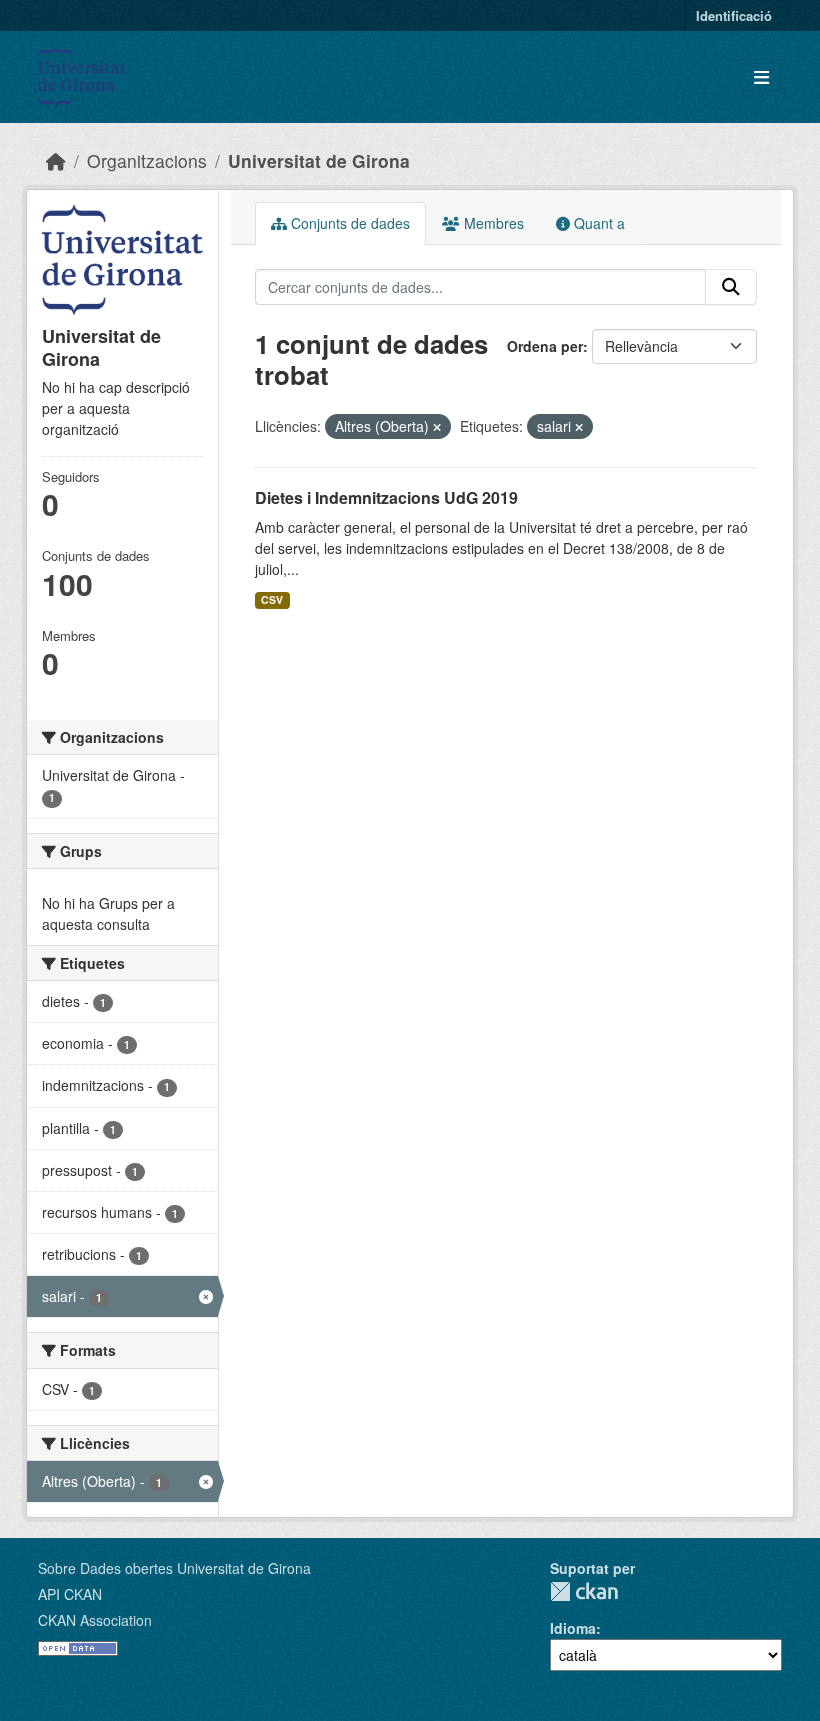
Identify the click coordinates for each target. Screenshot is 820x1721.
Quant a (597, 223)
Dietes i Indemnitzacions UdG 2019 (386, 497)
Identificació (734, 15)
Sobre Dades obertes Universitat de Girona (174, 1568)
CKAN (584, 1591)
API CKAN (70, 1594)
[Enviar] (731, 287)
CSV (272, 599)
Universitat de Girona (319, 160)
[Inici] (56, 160)
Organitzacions (147, 160)
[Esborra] (437, 427)
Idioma (573, 1628)
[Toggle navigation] (761, 77)
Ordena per (545, 346)
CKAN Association (95, 1620)
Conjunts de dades (348, 223)
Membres (492, 223)
